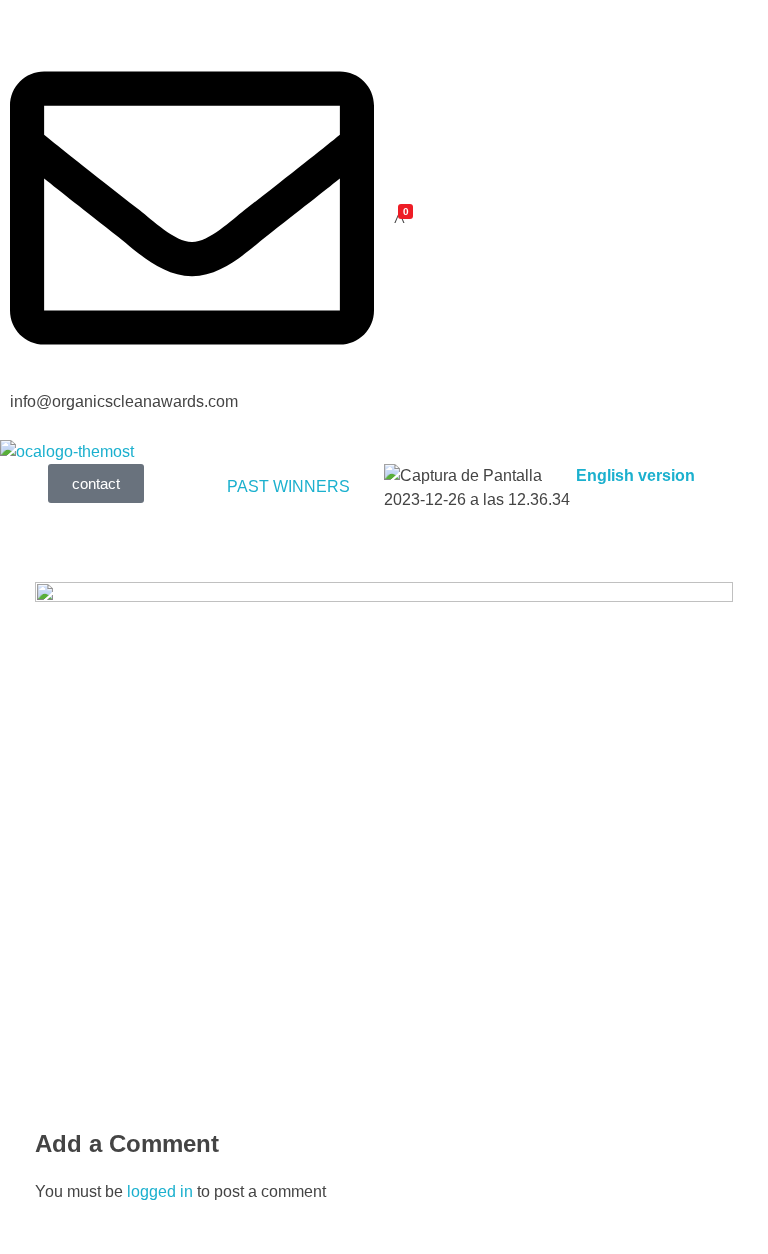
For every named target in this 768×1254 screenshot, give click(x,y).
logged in (162, 1191)
